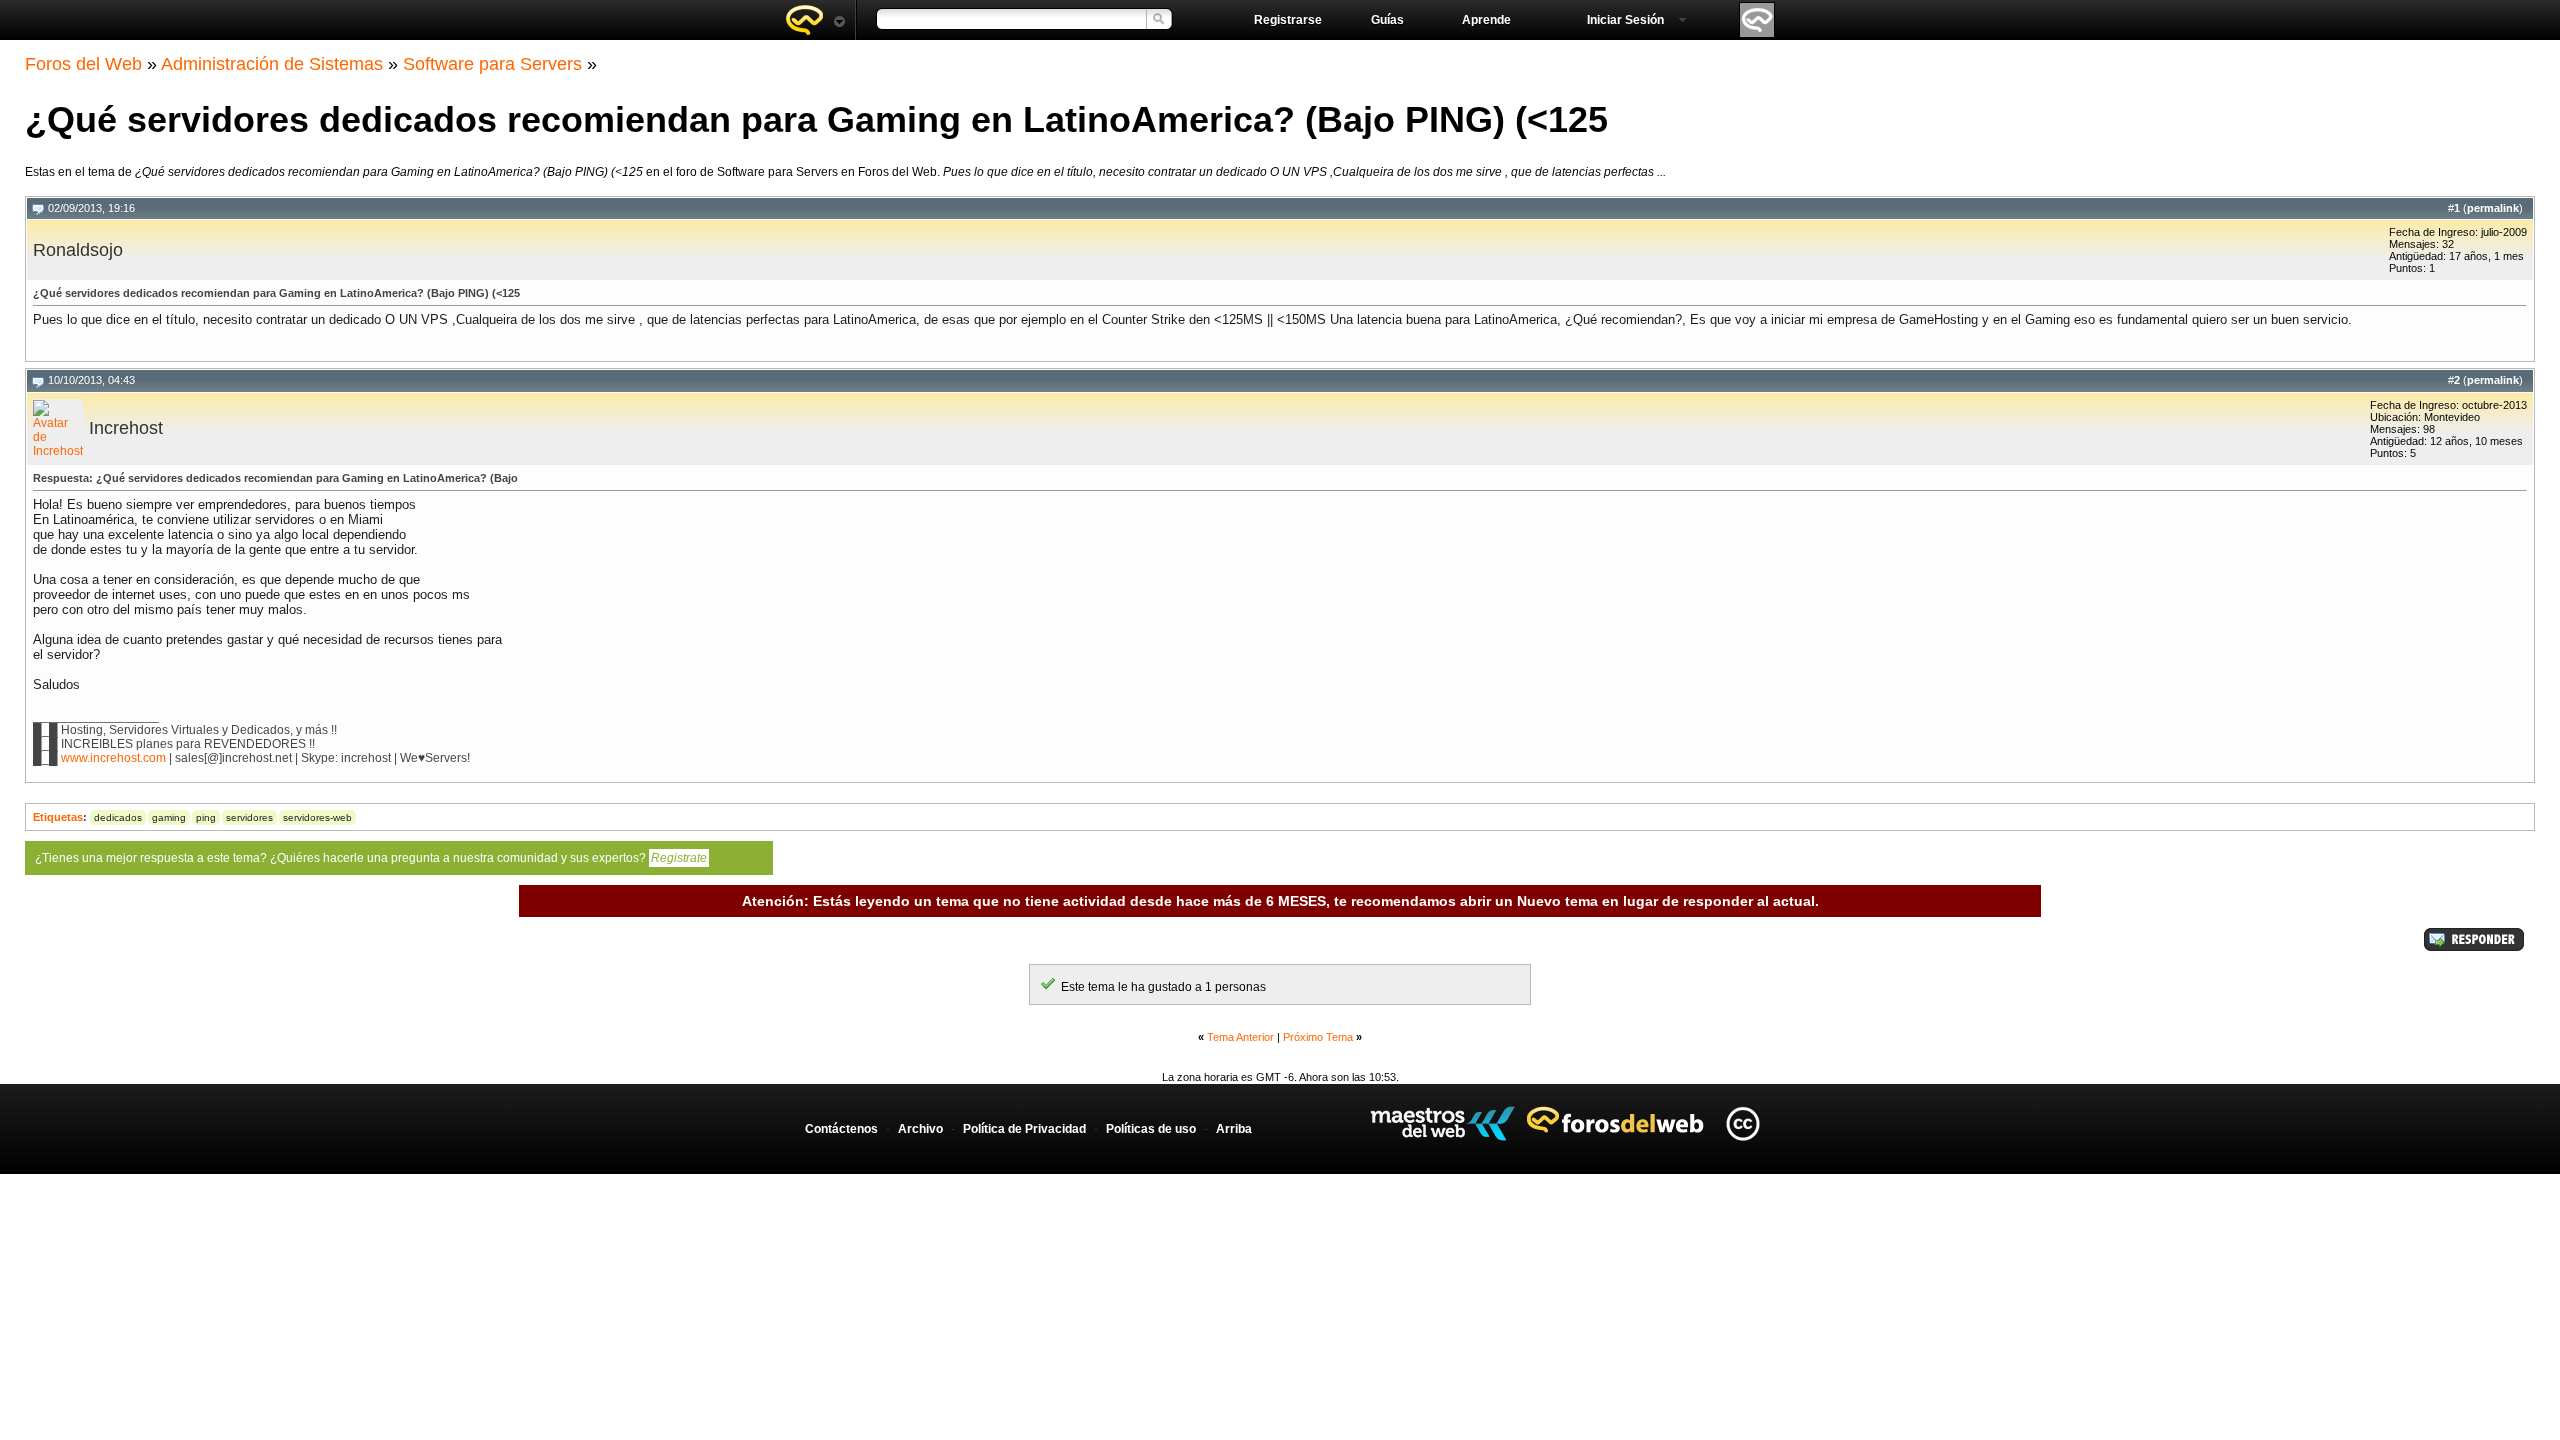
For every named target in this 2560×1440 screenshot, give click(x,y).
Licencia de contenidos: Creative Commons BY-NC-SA (1742, 1123)
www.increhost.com (113, 758)
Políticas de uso (1151, 1129)
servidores (249, 817)
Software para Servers (492, 64)
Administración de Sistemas (272, 64)
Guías (1387, 20)
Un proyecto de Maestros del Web (1442, 1123)
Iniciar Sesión (1625, 20)
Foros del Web (83, 64)
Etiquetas (58, 817)
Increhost (126, 428)
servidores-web (317, 817)
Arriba (1234, 1129)
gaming (169, 817)
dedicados (118, 817)
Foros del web (815, 20)
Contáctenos (841, 1129)
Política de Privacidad (1024, 1129)
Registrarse (1288, 20)
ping (206, 817)
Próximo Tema (1318, 1037)
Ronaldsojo (78, 250)
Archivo (920, 1129)
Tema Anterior (1240, 1037)
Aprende (1486, 20)
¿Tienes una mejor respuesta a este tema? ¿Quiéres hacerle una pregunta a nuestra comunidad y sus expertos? (371, 858)
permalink (2493, 208)
